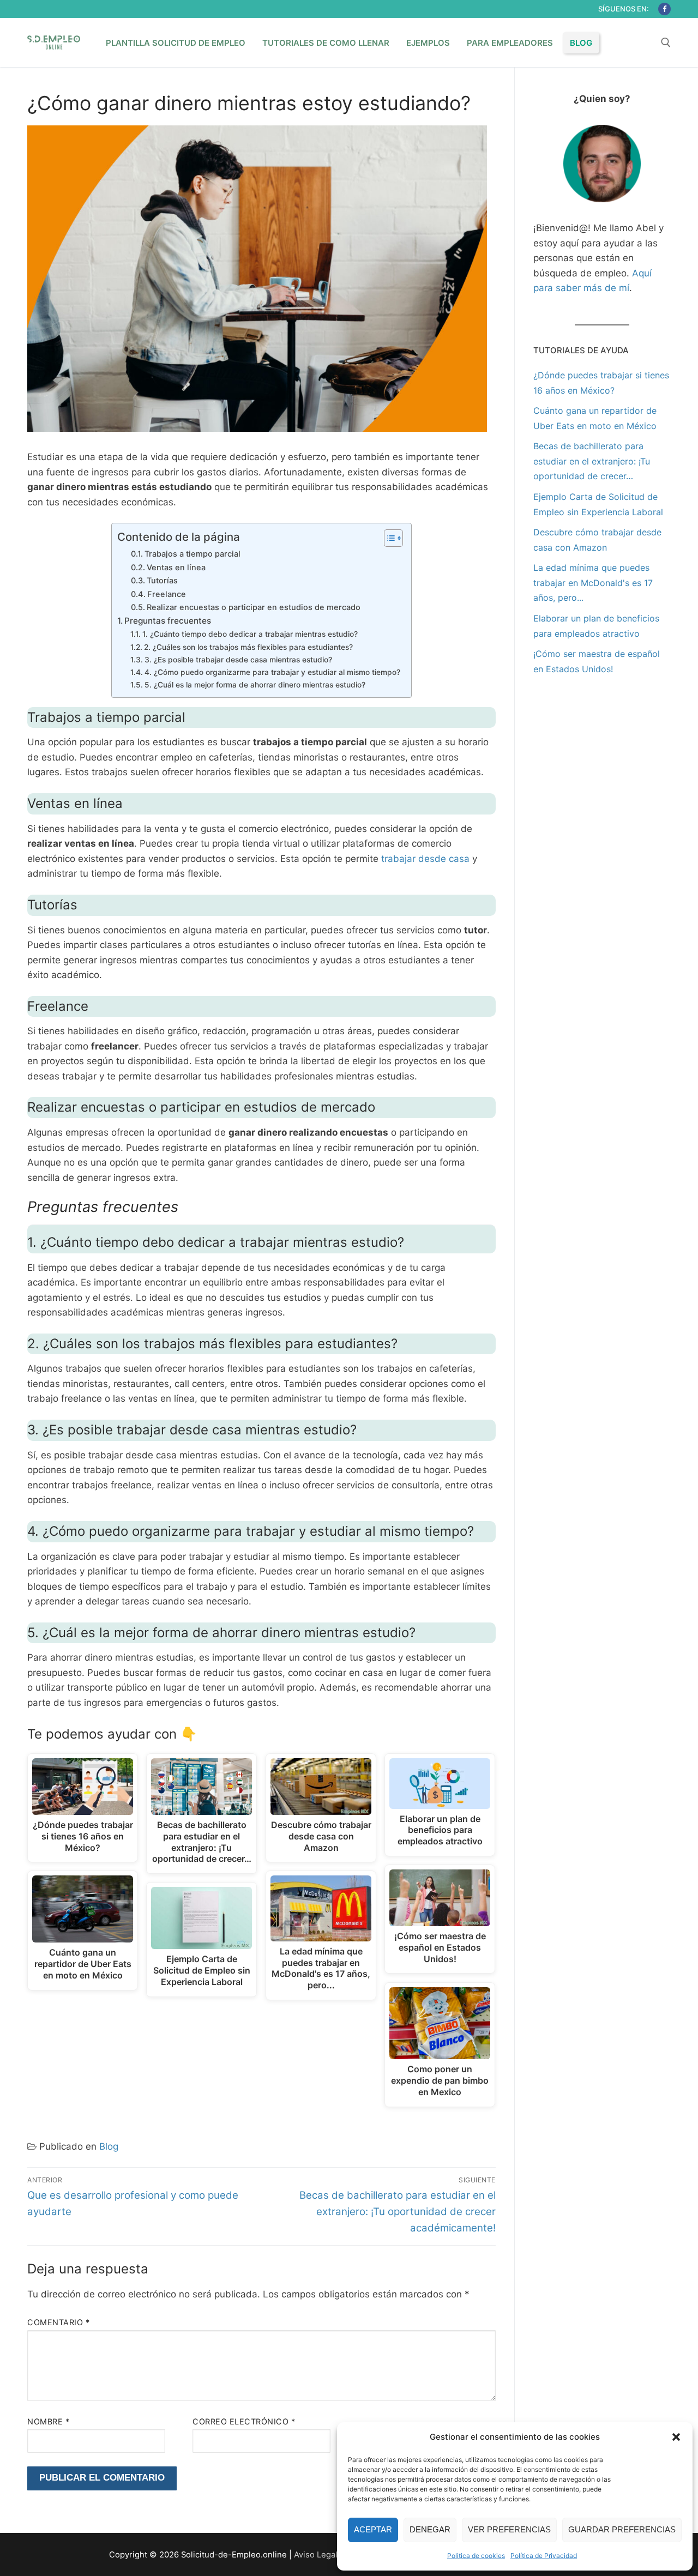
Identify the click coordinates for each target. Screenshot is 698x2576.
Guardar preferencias (622, 2529)
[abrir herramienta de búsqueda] (666, 43)
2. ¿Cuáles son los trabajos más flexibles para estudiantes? (248, 647)
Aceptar (373, 2529)
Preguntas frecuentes (168, 621)
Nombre (48, 2421)
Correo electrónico (244, 2421)
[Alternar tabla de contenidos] (388, 538)
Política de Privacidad (544, 2556)
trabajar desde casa (425, 859)
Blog (109, 2146)
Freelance (167, 594)
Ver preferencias (509, 2529)
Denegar (430, 2529)
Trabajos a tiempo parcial (192, 554)
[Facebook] (664, 9)
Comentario (58, 2322)
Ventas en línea (176, 568)
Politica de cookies (476, 2556)
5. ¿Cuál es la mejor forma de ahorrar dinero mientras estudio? (255, 685)
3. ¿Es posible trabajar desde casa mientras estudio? (238, 660)
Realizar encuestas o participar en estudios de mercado (254, 607)
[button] (676, 2437)
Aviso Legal (316, 2555)
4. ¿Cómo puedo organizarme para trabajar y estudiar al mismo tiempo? (272, 672)
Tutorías (162, 581)
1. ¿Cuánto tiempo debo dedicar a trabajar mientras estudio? (250, 634)
